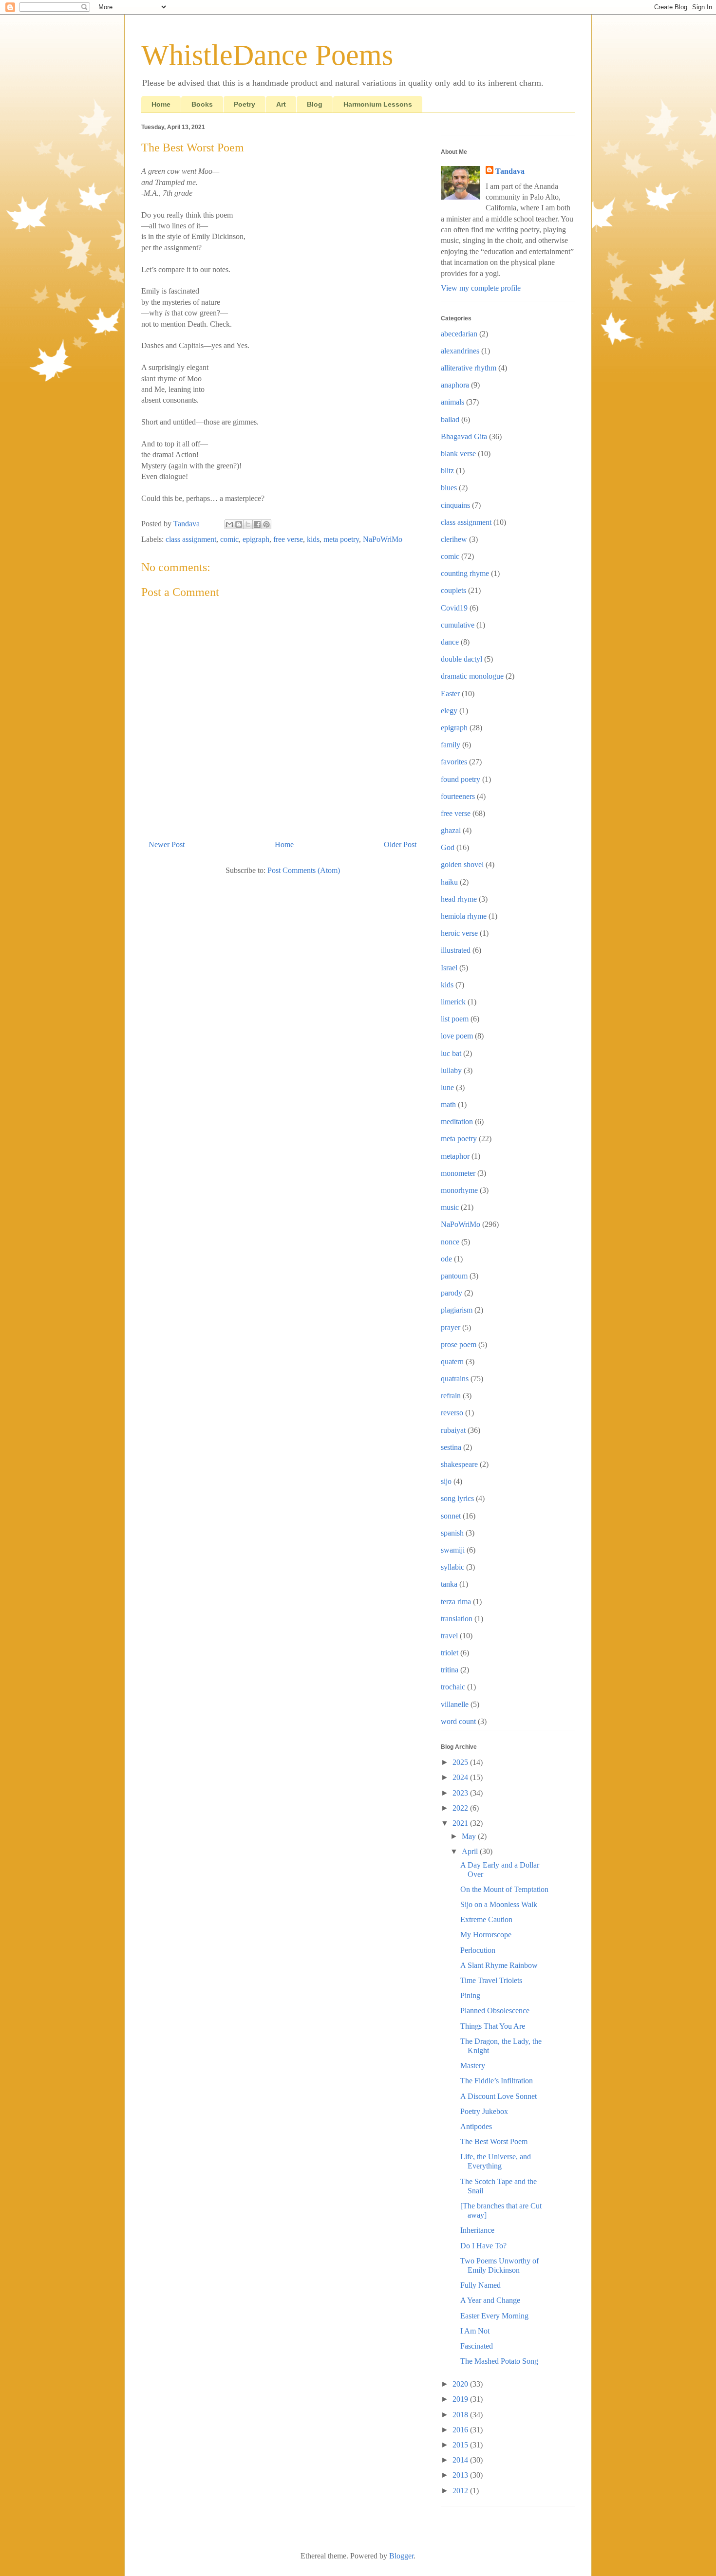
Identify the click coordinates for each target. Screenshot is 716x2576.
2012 (461, 2491)
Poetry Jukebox (484, 2111)
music (450, 1207)
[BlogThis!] (239, 524)
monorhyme (459, 1190)
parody (452, 1293)
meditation (457, 1121)
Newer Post (167, 844)
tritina (450, 1670)
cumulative (458, 625)
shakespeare (459, 1464)
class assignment (191, 539)
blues (449, 488)
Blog (315, 104)
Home (161, 104)
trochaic (453, 1687)
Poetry (245, 104)
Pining (470, 1995)
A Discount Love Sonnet (499, 2096)
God (448, 847)
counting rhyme (465, 573)
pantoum (454, 1276)
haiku (449, 882)
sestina (451, 1447)
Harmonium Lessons (378, 104)
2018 (461, 2415)
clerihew (454, 539)
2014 (461, 2460)
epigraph (256, 539)
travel (449, 1636)
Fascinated (477, 2346)
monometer (458, 1173)
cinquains (455, 505)
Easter (450, 694)
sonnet (451, 1516)
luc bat (451, 1053)
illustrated (456, 950)
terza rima (456, 1602)
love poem (457, 1036)
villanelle (455, 1704)
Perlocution (478, 1950)
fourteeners (458, 796)
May (470, 1836)
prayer (451, 1327)
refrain (451, 1396)
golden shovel (462, 864)
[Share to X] (248, 524)
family (451, 745)
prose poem (459, 1344)
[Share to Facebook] (257, 524)
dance (450, 642)
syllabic (452, 1567)
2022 (461, 1808)
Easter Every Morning (494, 2316)
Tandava (510, 171)
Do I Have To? (483, 2246)
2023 (461, 1793)
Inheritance (477, 2230)
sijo (446, 1481)
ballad (450, 419)
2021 (461, 1823)
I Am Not (475, 2331)
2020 (461, 2384)
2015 (461, 2445)
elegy (449, 711)
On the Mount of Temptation (504, 1889)
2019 (461, 2399)
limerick (453, 1002)
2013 (461, 2475)
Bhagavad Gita (464, 436)
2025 (461, 1762)
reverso (452, 1413)
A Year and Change (490, 2300)
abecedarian (459, 334)
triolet (450, 1653)
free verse (288, 539)
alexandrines (460, 351)
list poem (455, 1019)
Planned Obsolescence (495, 2011)
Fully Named (480, 2285)
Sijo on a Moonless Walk (499, 1904)
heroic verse (459, 933)
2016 (461, 2430)
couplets (453, 590)
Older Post (400, 844)
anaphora (455, 385)
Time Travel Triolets (491, 1980)
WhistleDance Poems (267, 55)
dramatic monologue (472, 676)
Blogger (401, 2556)
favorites (454, 762)
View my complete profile (481, 288)
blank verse (458, 454)
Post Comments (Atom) (304, 870)
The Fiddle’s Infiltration (497, 2081)
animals (452, 402)
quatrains (455, 1379)
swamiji (453, 1550)
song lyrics (457, 1498)
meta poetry (341, 539)
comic (229, 539)
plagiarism (457, 1310)
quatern (452, 1362)
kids (313, 539)
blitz (447, 471)
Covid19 (454, 608)
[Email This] (229, 524)
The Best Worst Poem (494, 2141)
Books (202, 104)
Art (281, 104)
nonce (450, 1242)
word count (458, 1721)
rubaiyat (453, 1430)
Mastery (473, 2066)
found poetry (461, 779)
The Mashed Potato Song (499, 2361)
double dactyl (462, 659)
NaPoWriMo (383, 539)
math (448, 1104)
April (471, 1851)
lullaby (451, 1070)
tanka (449, 1584)
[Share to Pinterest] (266, 524)
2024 (461, 1777)
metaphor (455, 1156)
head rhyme (459, 899)
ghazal (451, 830)
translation (457, 1619)
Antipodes (476, 2126)
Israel (449, 968)
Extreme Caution (486, 1919)
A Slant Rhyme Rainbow (499, 1965)
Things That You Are (493, 2026)
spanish (452, 1533)
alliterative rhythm (469, 368)
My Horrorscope (486, 1935)
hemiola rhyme (464, 916)
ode (446, 1259)
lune (447, 1087)
